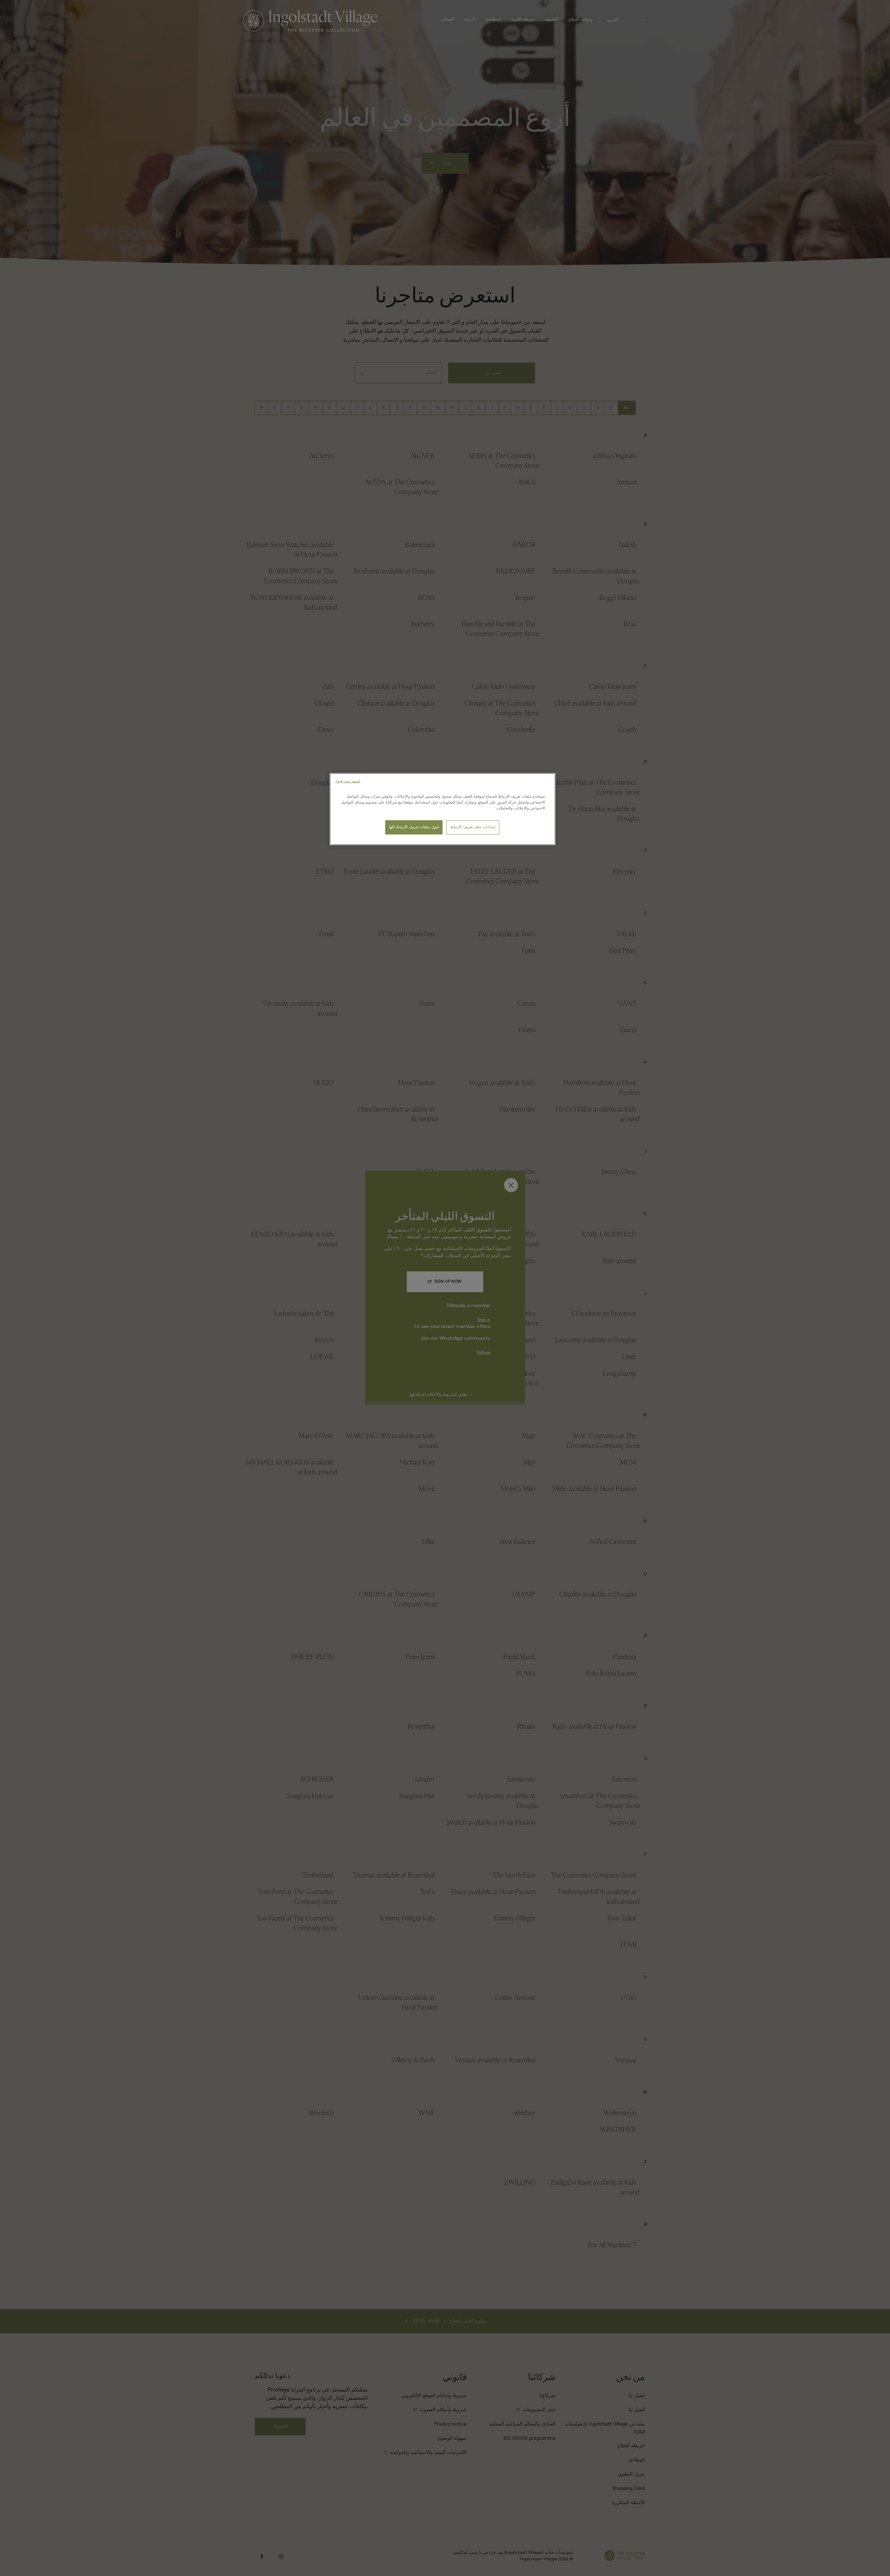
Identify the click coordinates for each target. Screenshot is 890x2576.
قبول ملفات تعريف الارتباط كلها (414, 827)
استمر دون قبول (347, 781)
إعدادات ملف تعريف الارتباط (473, 827)
